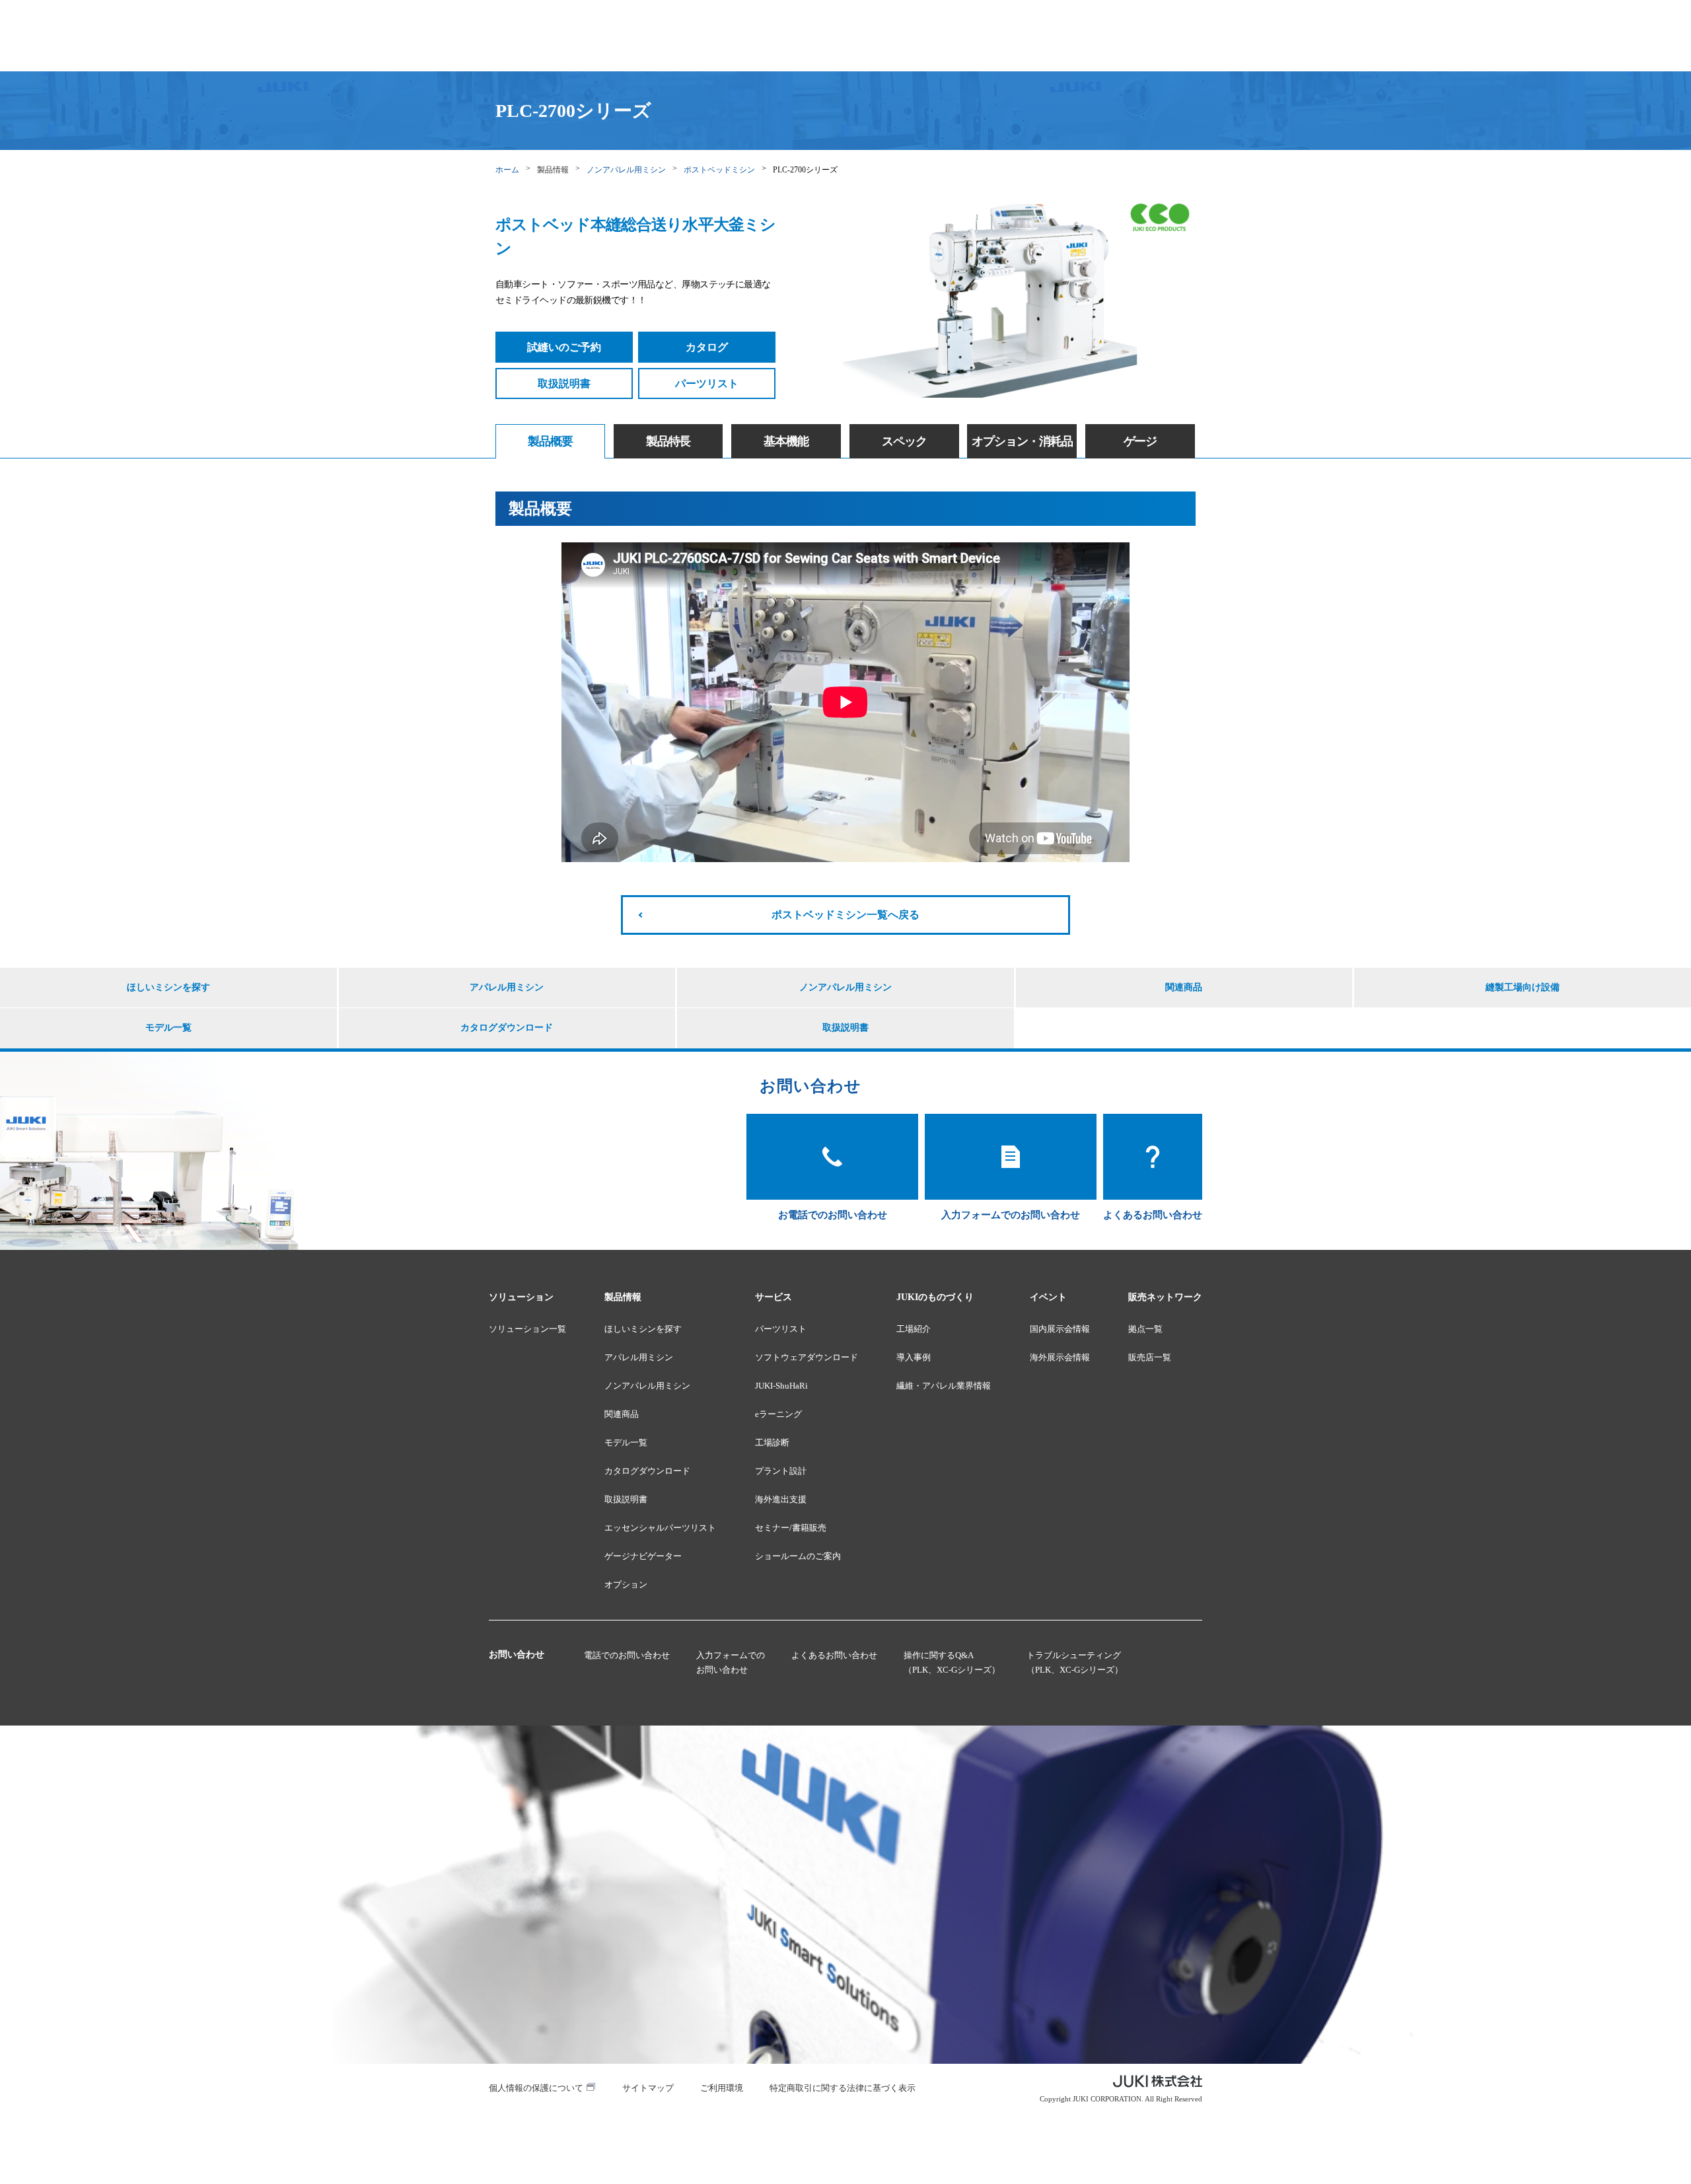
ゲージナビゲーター (643, 1556)
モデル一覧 (168, 1028)
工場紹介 (914, 1329)
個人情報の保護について (536, 2088)
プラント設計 (781, 1471)
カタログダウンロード (507, 1028)
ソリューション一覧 (527, 1329)
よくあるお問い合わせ (834, 1655)
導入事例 (914, 1357)
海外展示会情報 (1060, 1357)
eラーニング (778, 1414)
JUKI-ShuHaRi (781, 1386)
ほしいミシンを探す (168, 987)
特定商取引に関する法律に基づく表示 (843, 2088)
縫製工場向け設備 (1523, 987)
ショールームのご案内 (798, 1556)
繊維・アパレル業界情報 (944, 1386)
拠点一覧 (1145, 1329)
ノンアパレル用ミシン (626, 170)
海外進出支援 (781, 1499)
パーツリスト (707, 383)
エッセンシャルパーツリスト (660, 1528)
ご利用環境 (722, 2088)
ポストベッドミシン (719, 170)
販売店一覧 (1150, 1357)
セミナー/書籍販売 (791, 1528)
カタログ (707, 347)
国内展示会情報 (1060, 1329)
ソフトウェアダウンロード (807, 1357)
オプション (626, 1584)
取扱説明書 (564, 383)
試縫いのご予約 (564, 347)
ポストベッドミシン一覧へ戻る (845, 915)
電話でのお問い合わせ (627, 1655)
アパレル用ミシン (507, 987)
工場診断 (772, 1442)
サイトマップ (648, 2088)
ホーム (507, 170)
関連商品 (1184, 987)
